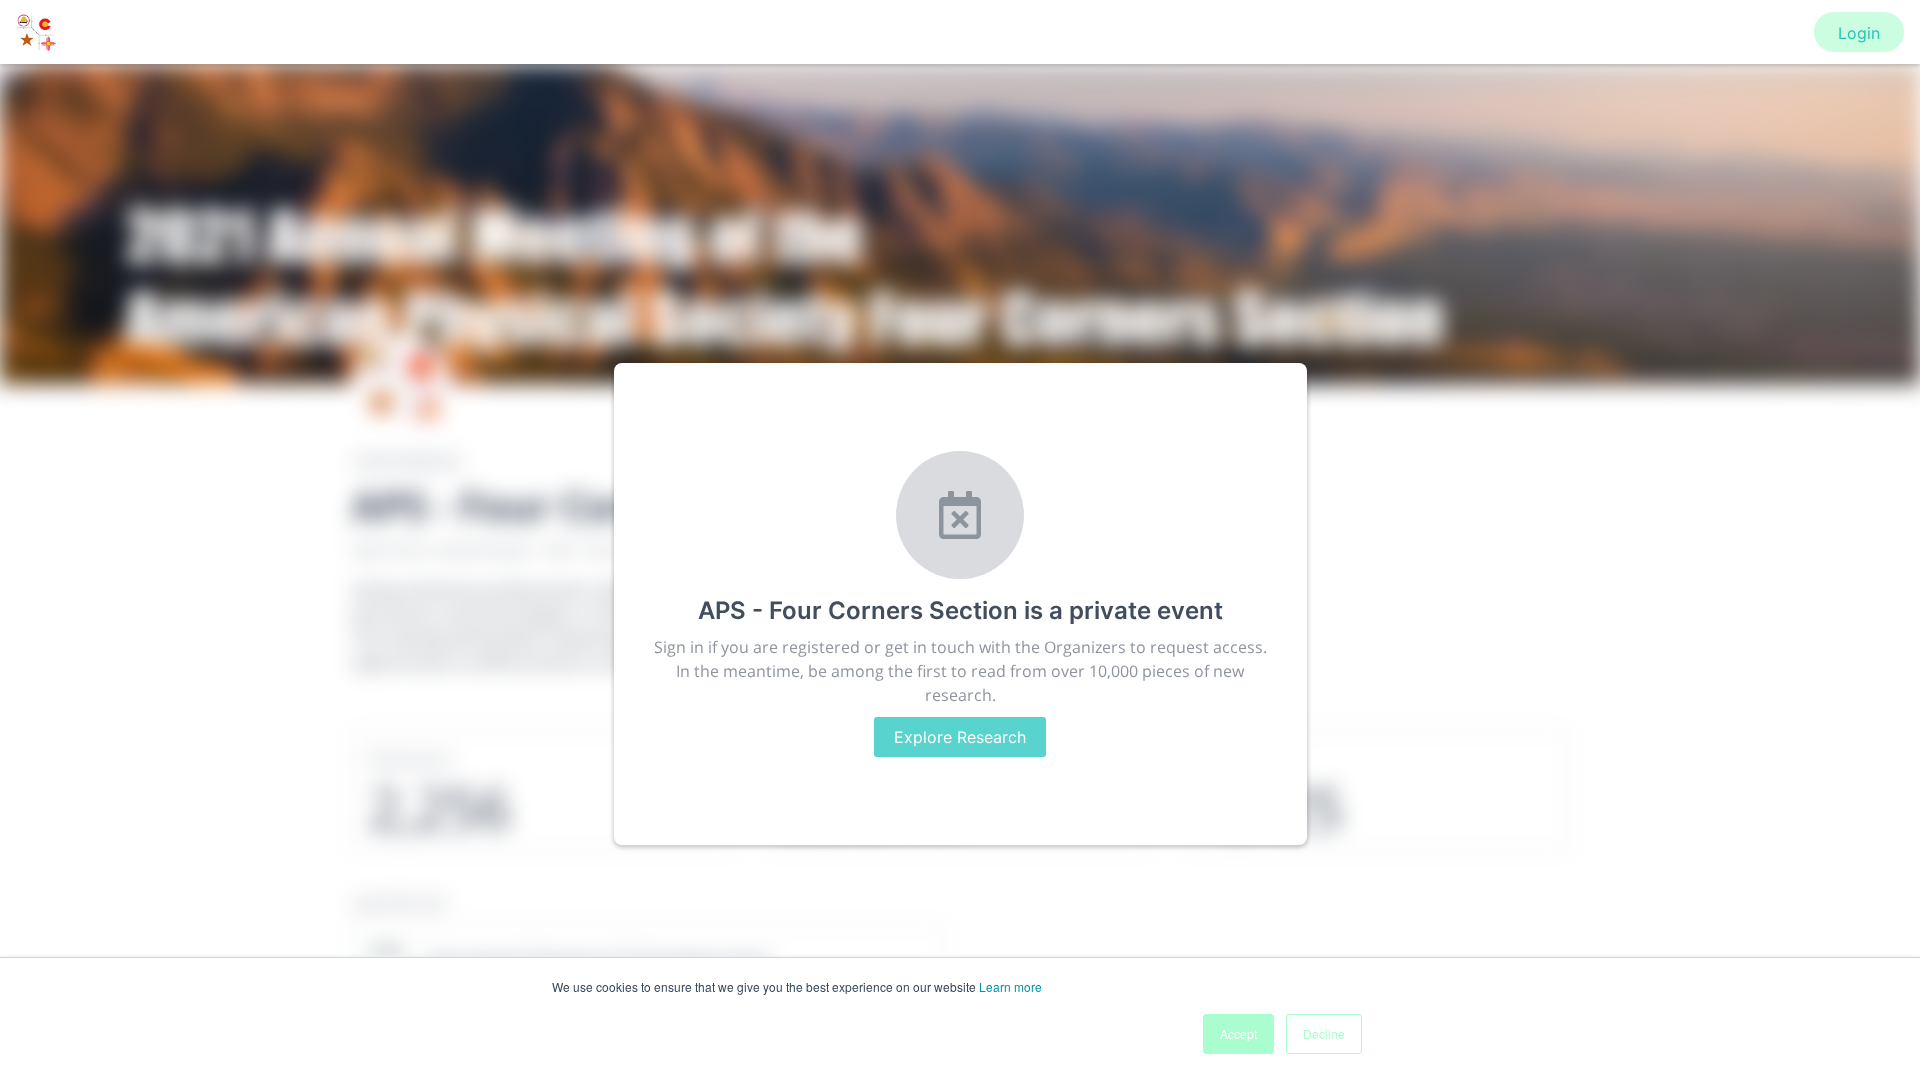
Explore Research (960, 737)
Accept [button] (1238, 1033)
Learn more (1010, 986)
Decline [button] (1324, 1033)
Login (1859, 33)
